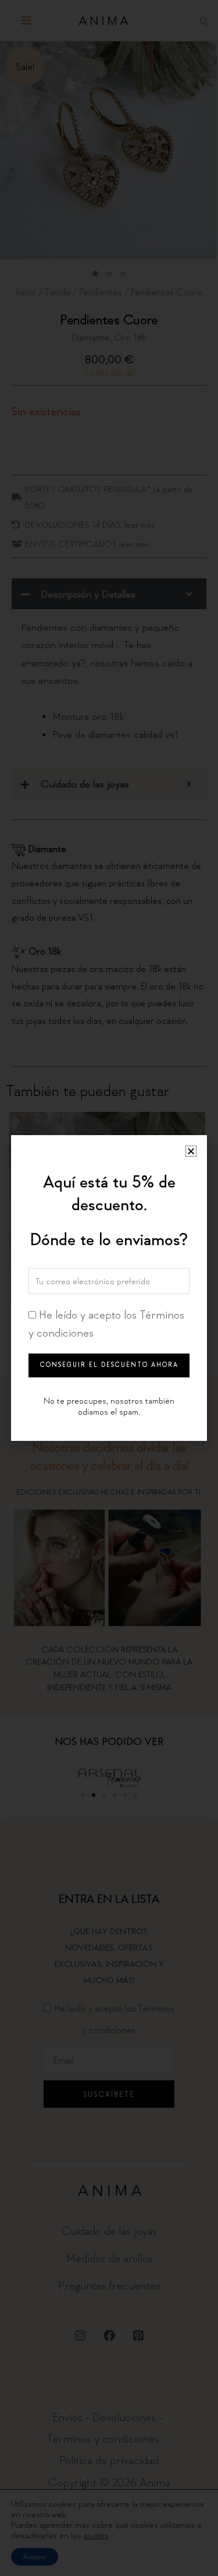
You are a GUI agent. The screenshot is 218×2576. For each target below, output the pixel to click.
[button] (191, 1151)
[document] (109, 1288)
